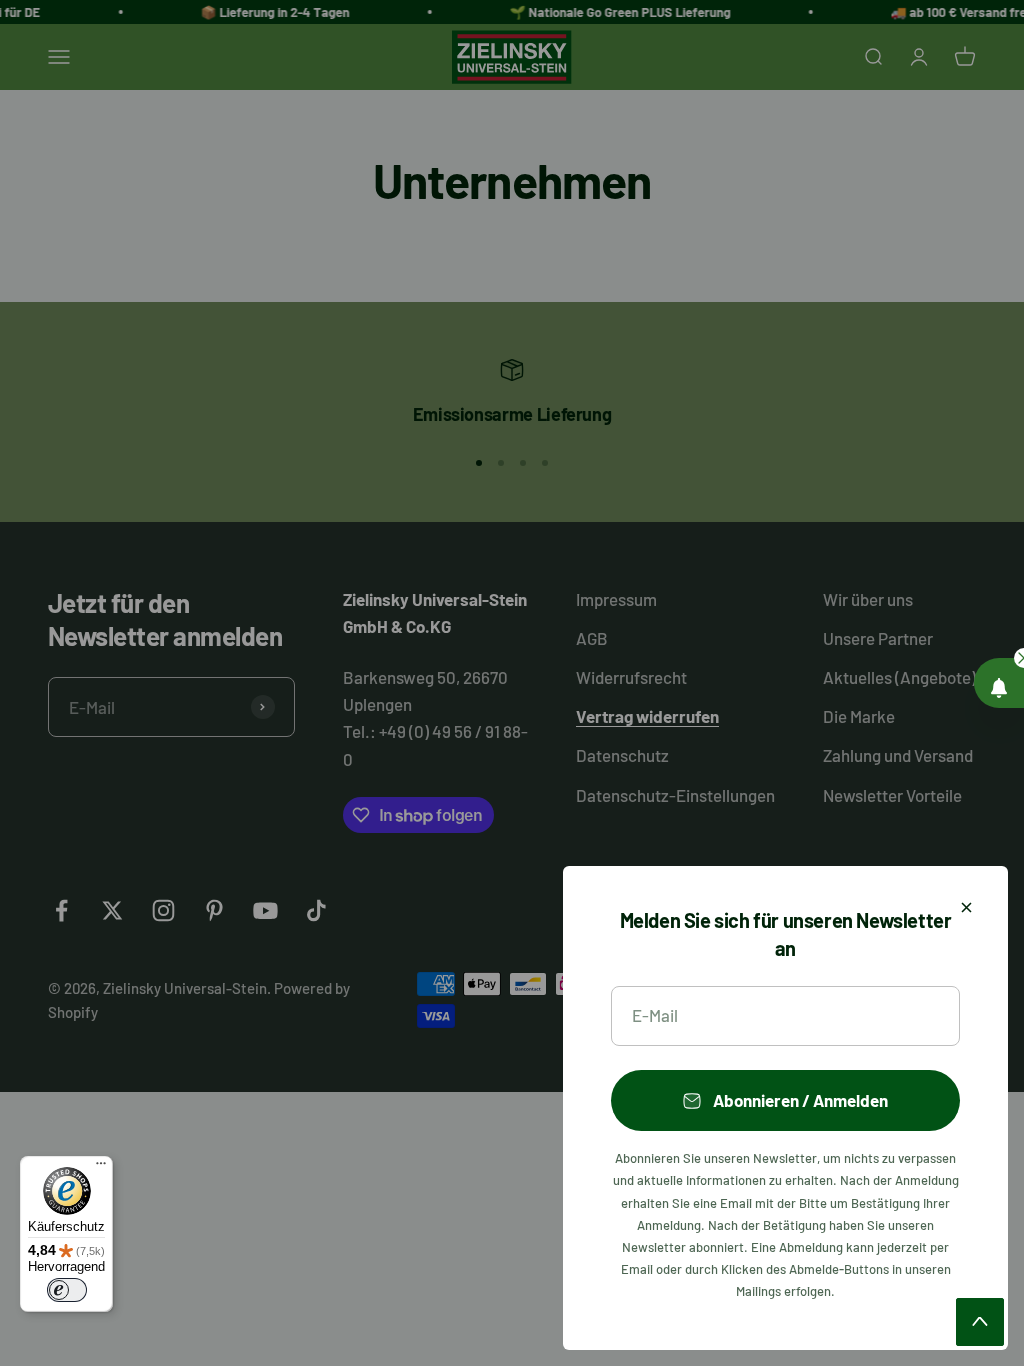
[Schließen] (966, 907)
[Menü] (101, 1168)
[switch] (67, 1290)
